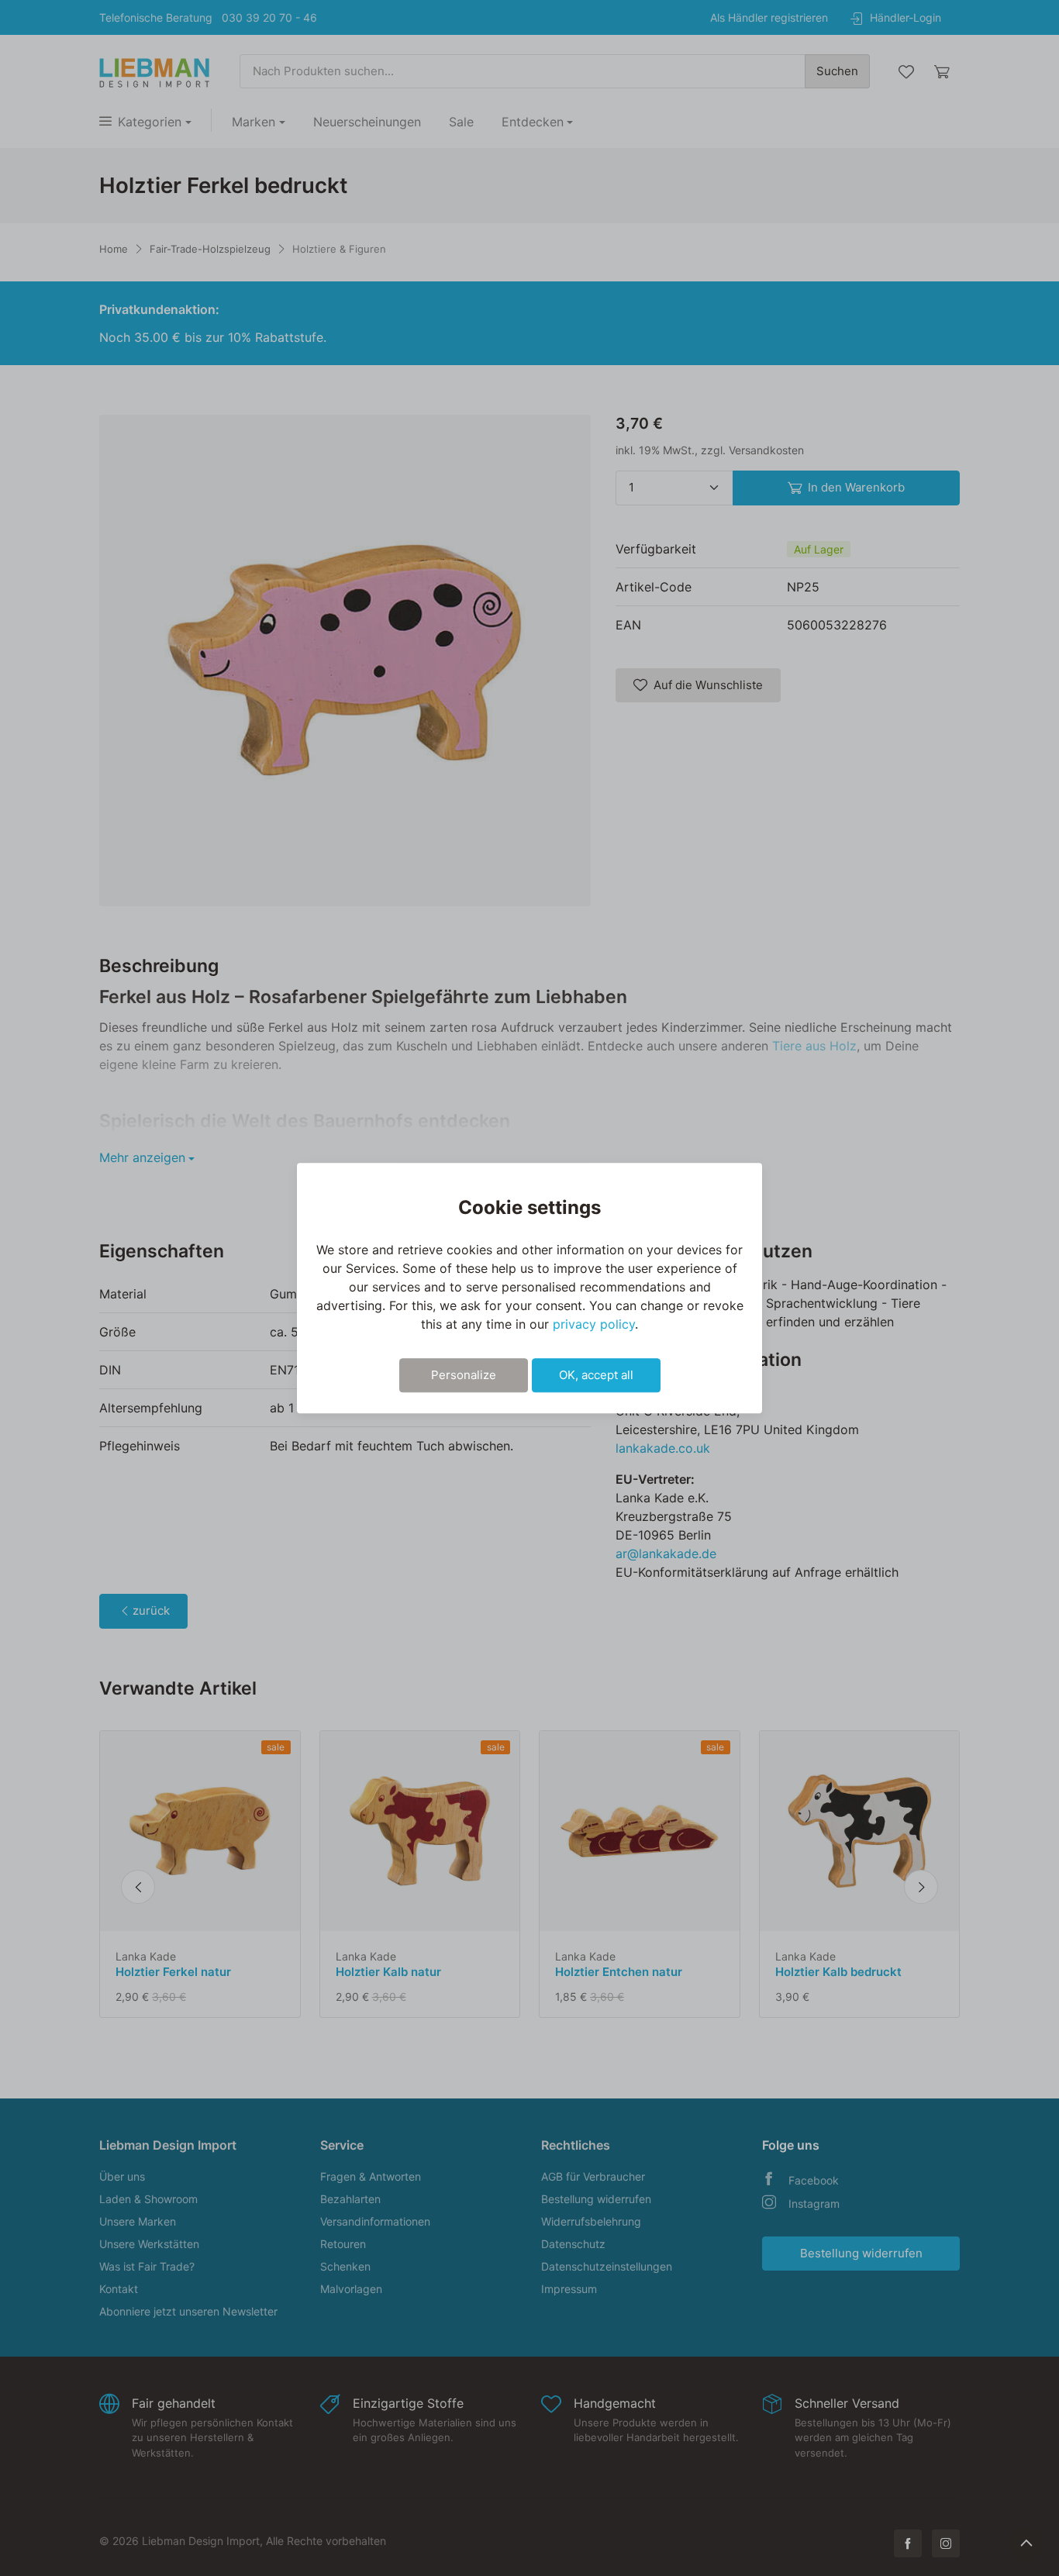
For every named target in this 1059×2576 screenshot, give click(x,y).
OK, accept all (596, 1375)
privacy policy (594, 1324)
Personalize (464, 1375)
